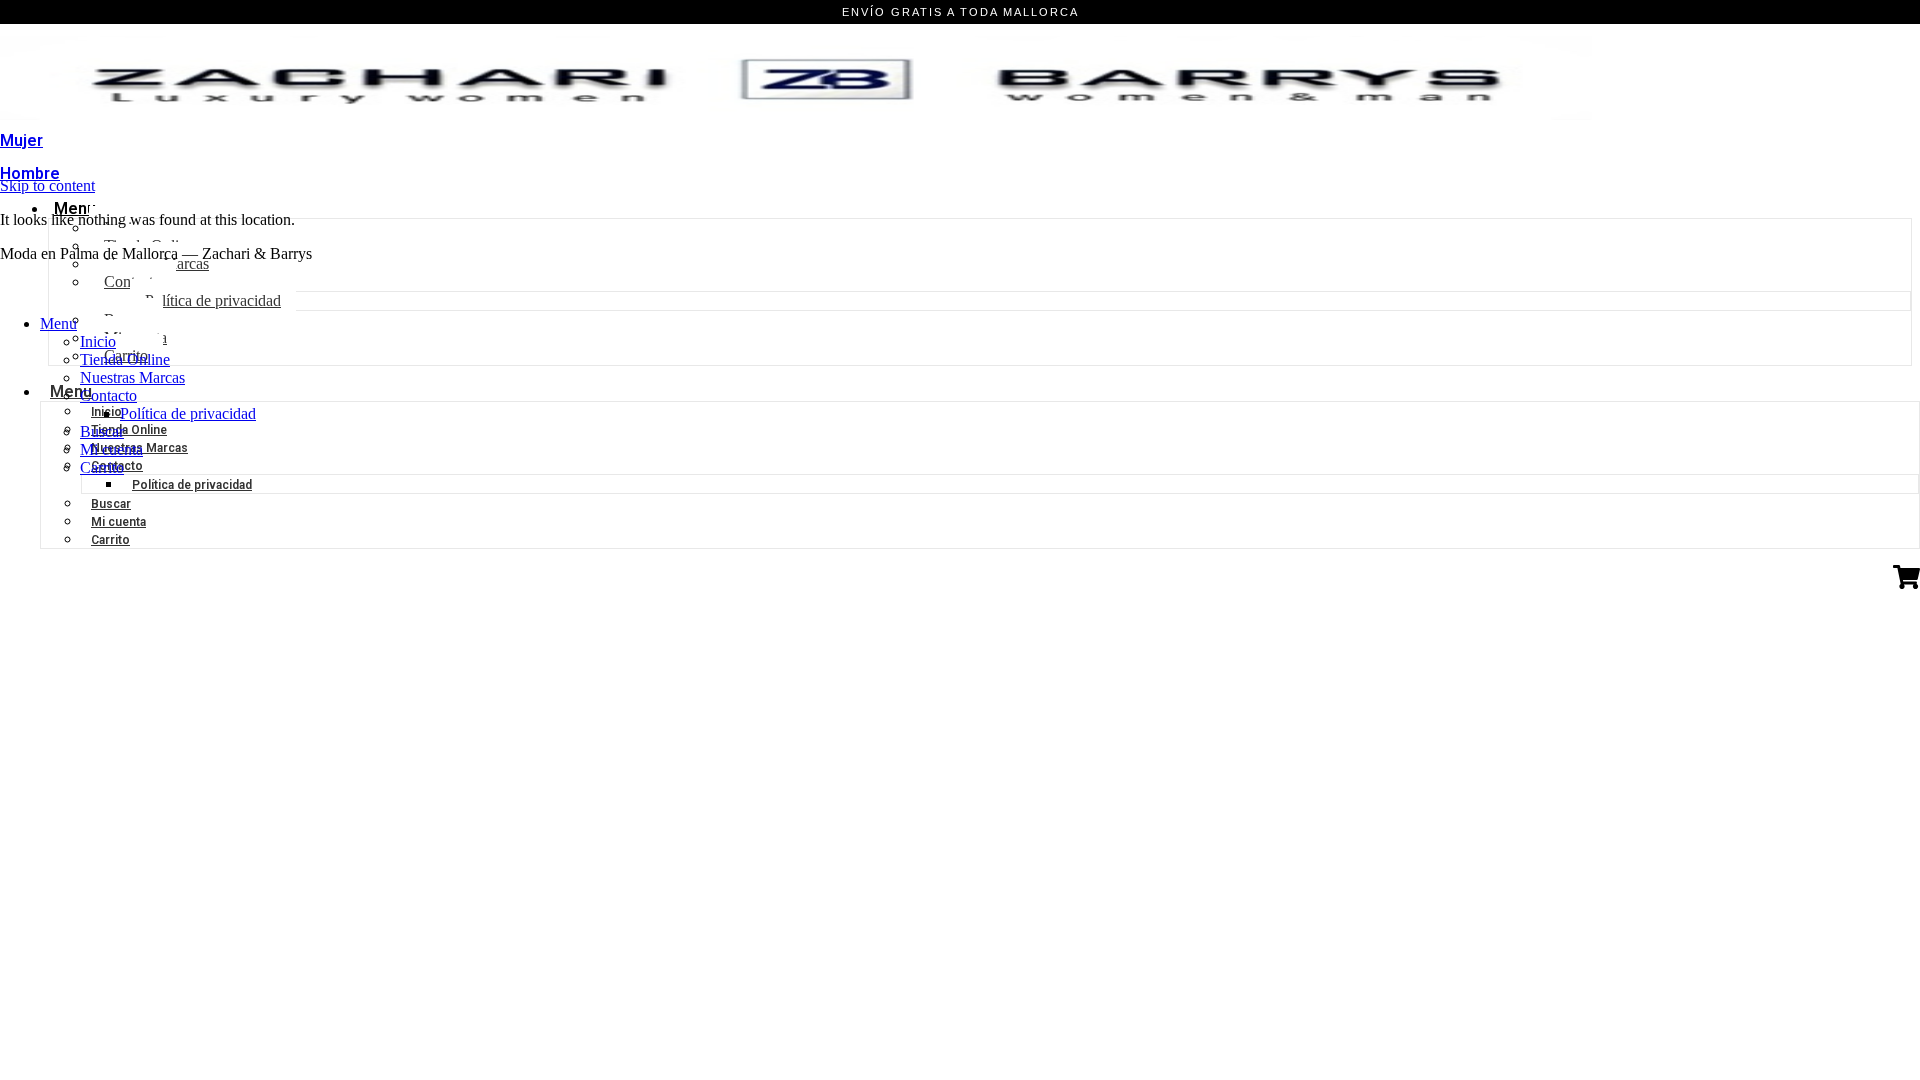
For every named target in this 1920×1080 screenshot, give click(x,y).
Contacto (108, 395)
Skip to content (47, 185)
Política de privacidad (192, 485)
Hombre (30, 173)
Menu (75, 208)
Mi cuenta (118, 522)
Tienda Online (125, 359)
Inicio (98, 341)
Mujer (21, 140)
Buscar (111, 504)
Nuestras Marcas (132, 377)
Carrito (110, 540)
